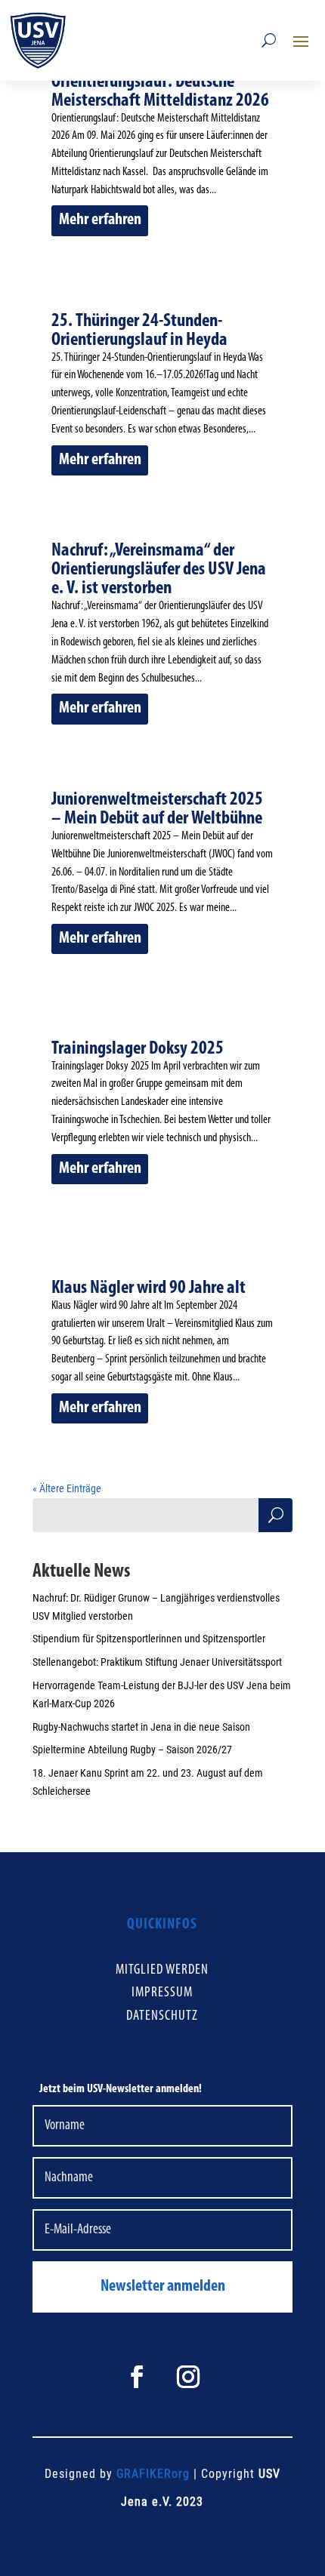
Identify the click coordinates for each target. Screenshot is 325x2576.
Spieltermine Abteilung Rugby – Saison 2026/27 (132, 1750)
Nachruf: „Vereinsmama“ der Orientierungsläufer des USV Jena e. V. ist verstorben (159, 569)
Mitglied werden (162, 1970)
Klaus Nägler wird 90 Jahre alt (149, 1288)
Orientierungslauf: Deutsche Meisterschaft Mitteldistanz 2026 (160, 91)
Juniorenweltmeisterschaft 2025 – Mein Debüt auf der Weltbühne (157, 809)
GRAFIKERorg (153, 2474)
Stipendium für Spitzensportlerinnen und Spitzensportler (149, 1639)
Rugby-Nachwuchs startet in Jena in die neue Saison (141, 1727)
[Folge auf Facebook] (137, 2377)
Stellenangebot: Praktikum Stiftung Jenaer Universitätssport (157, 1662)
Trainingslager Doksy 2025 (138, 1049)
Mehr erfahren (100, 220)
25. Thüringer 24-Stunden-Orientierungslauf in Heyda (139, 331)
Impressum (162, 1993)
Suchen (275, 1518)
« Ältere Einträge (67, 1488)
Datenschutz (162, 2016)
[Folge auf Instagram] (188, 2377)
